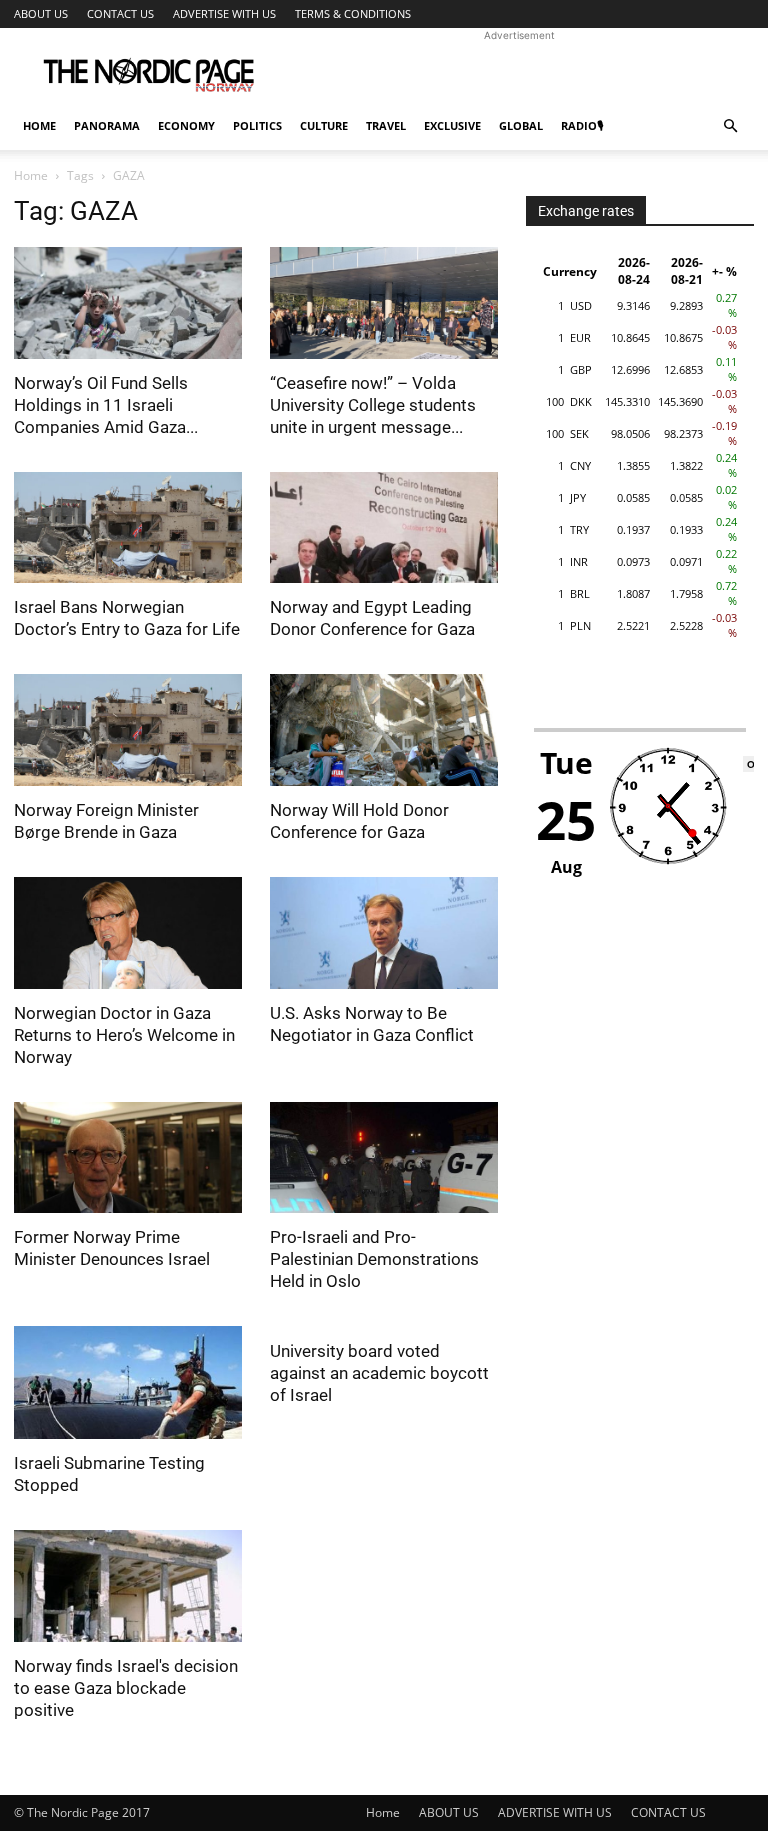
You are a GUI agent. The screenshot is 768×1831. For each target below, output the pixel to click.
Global (521, 125)
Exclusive (452, 125)
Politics (257, 125)
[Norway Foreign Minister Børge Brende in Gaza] (128, 730)
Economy (186, 125)
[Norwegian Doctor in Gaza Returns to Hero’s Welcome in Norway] (128, 933)
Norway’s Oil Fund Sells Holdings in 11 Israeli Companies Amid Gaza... (106, 405)
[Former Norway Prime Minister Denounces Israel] (128, 1158)
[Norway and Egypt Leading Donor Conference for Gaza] (384, 528)
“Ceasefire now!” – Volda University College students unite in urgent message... (373, 405)
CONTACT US (120, 13)
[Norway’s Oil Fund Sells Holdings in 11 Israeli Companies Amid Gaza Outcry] (128, 303)
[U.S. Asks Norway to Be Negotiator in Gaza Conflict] (384, 933)
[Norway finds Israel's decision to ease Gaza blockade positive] (128, 1586)
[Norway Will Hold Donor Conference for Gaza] (384, 730)
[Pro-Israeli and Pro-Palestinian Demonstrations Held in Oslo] (384, 1158)
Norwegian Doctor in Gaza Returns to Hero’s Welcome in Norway (124, 1035)
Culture (324, 125)
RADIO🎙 (582, 125)
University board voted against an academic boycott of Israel (379, 1373)
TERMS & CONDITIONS (353, 13)
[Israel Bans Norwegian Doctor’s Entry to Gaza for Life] (128, 528)
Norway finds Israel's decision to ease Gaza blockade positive (126, 1688)
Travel (386, 125)
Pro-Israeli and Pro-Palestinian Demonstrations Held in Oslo (374, 1259)
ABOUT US (41, 13)
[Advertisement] (519, 72)
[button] (730, 126)
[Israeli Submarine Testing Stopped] (128, 1382)
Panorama (107, 125)
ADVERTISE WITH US (224, 13)
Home (39, 125)
